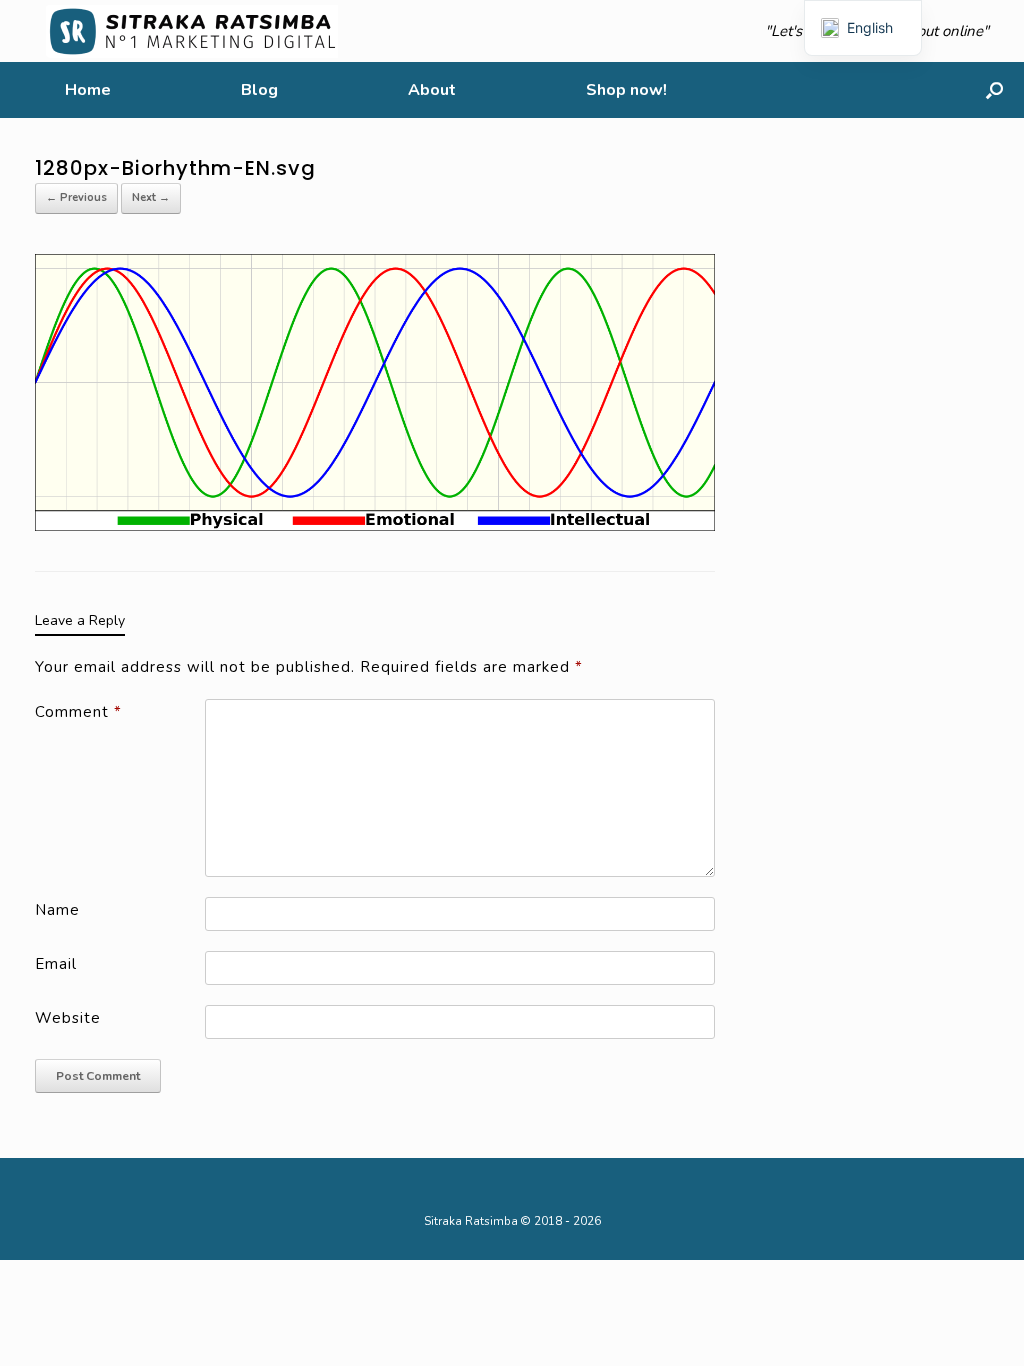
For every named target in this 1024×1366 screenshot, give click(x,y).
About (432, 90)
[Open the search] (994, 90)
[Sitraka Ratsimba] (196, 31)
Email (56, 964)
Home (88, 90)
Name (57, 910)
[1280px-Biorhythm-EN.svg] (375, 391)
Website (68, 1018)
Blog (259, 90)
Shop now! (626, 90)
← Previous (76, 197)
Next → (151, 197)
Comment (78, 712)
